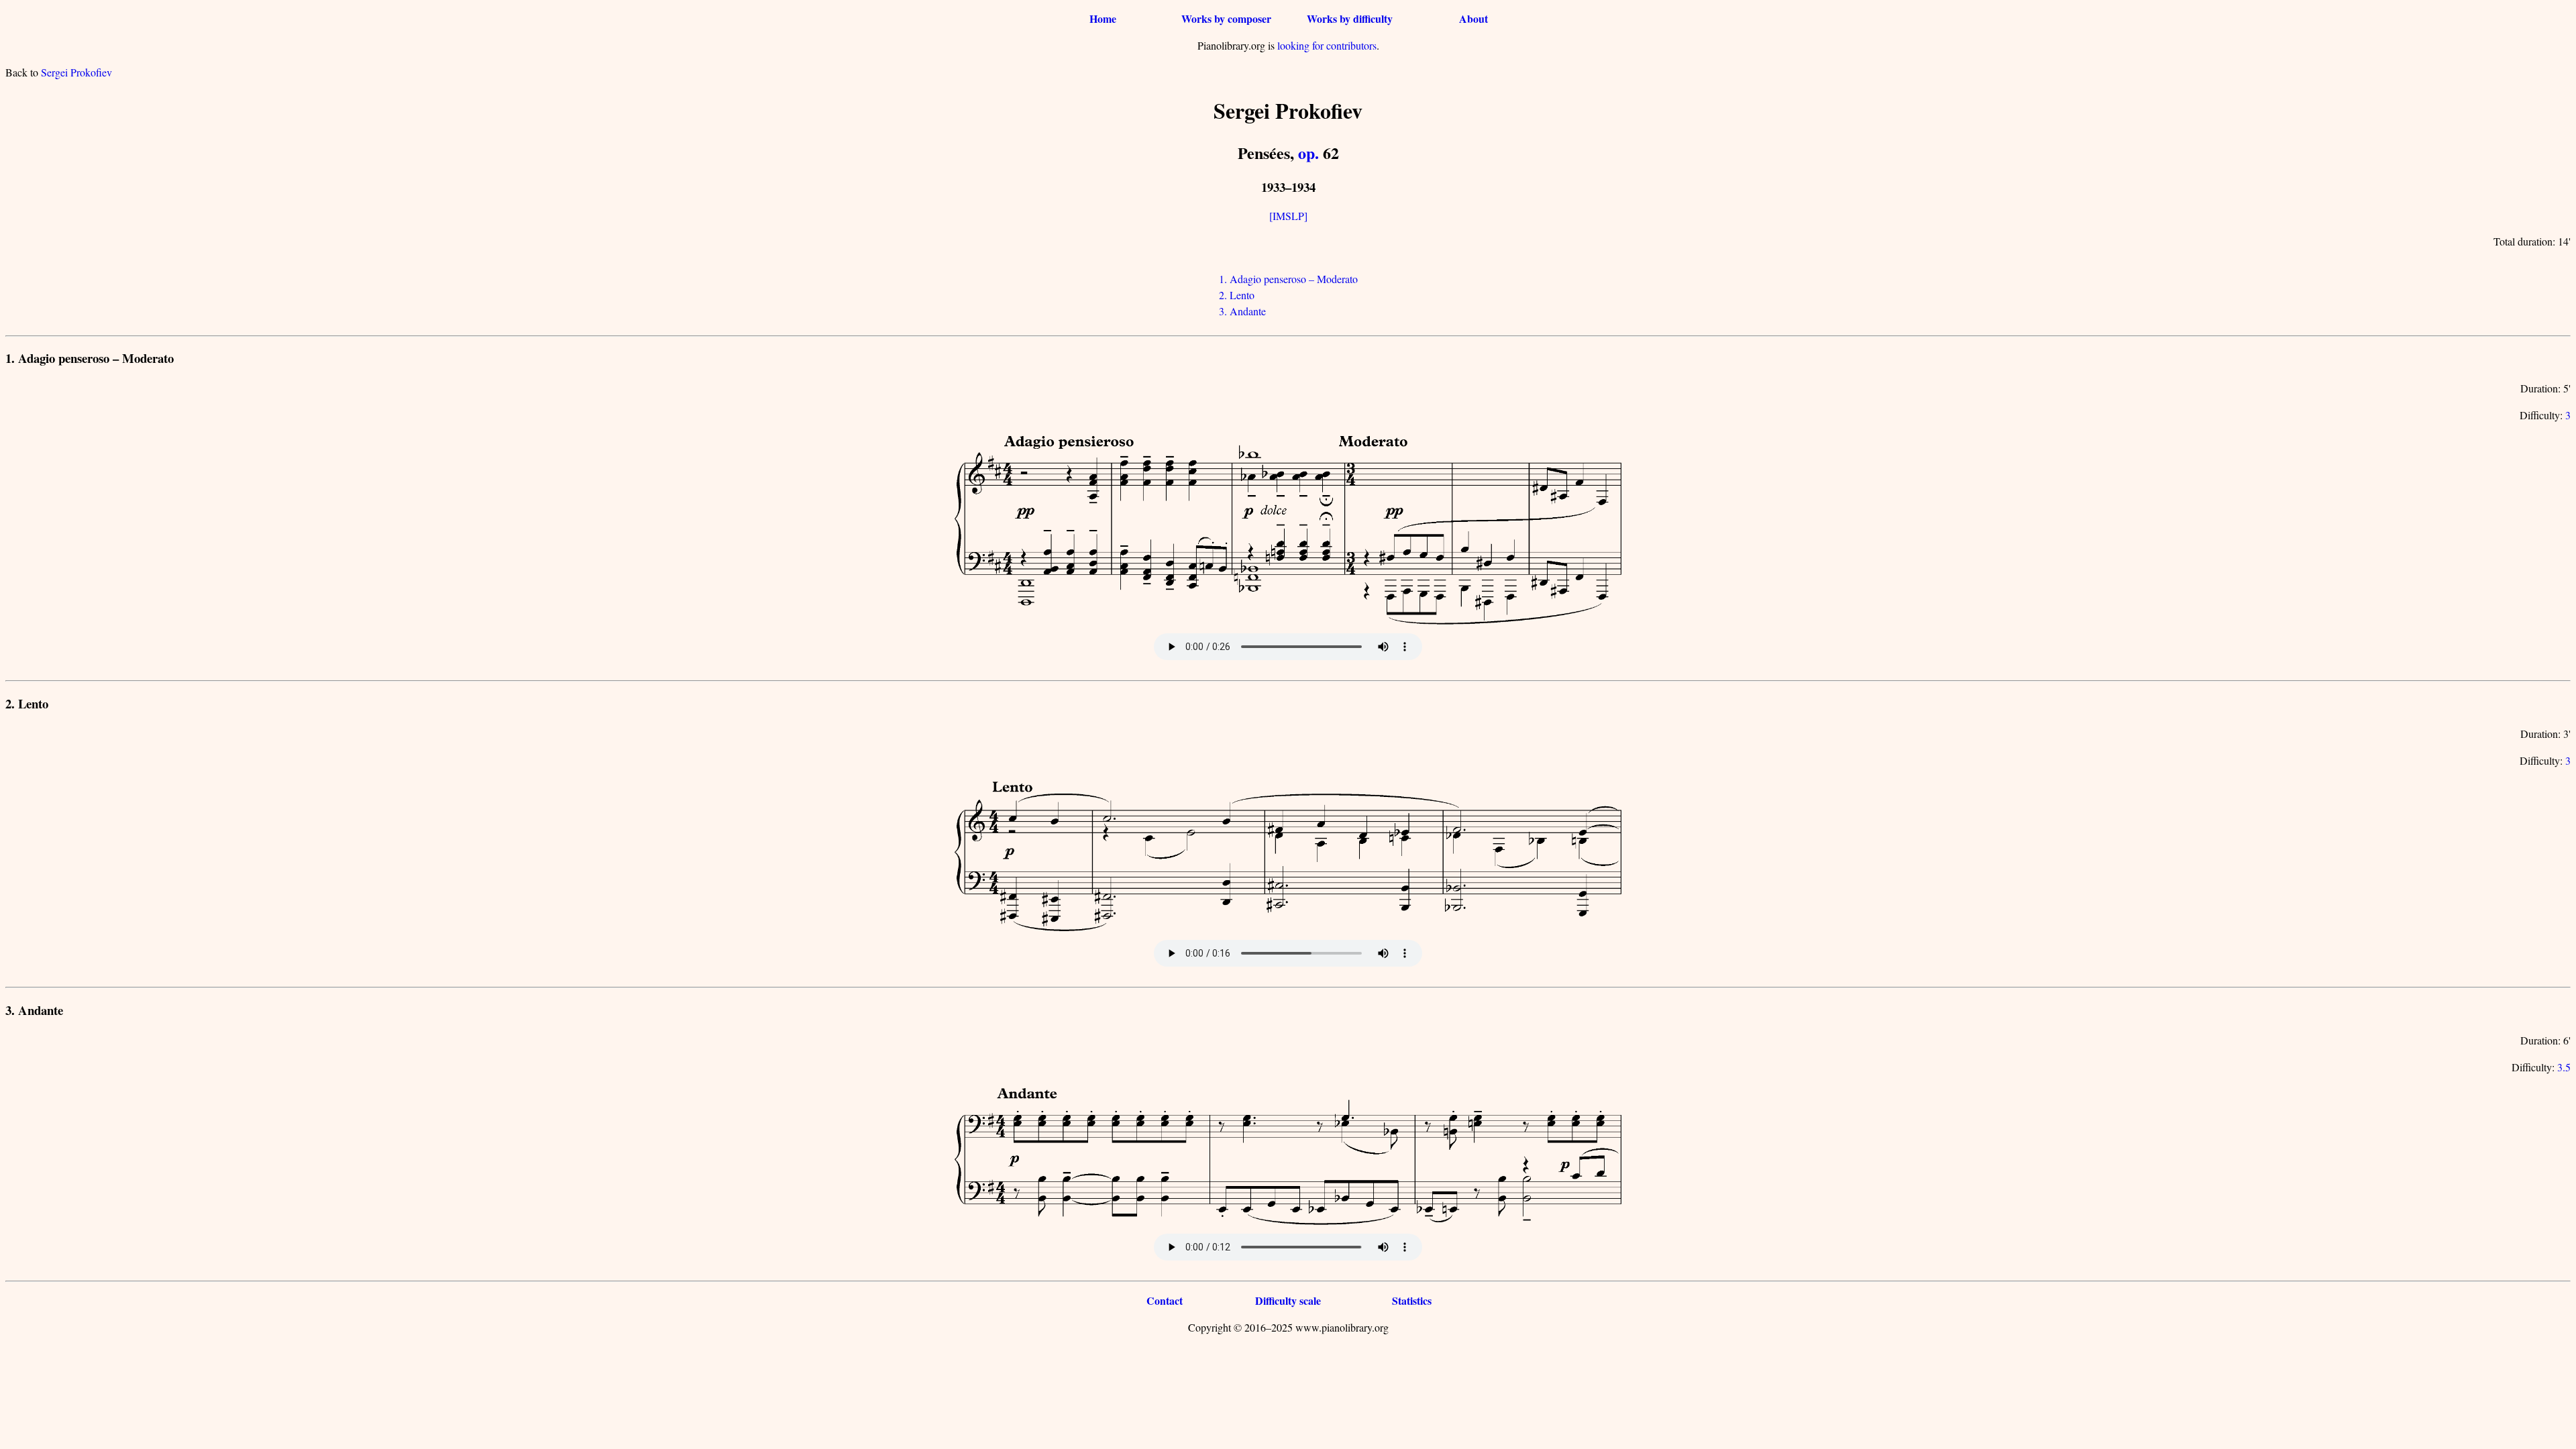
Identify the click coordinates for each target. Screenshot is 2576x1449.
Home (1103, 18)
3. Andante (1242, 311)
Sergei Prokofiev (76, 72)
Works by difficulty (1350, 18)
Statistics (1412, 1300)
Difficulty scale (1288, 1300)
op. (1308, 153)
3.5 (2564, 1067)
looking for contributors (1327, 45)
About (1473, 18)
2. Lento (1237, 295)
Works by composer (1226, 18)
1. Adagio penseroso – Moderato (1288, 279)
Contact (1165, 1300)
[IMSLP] (1288, 216)
